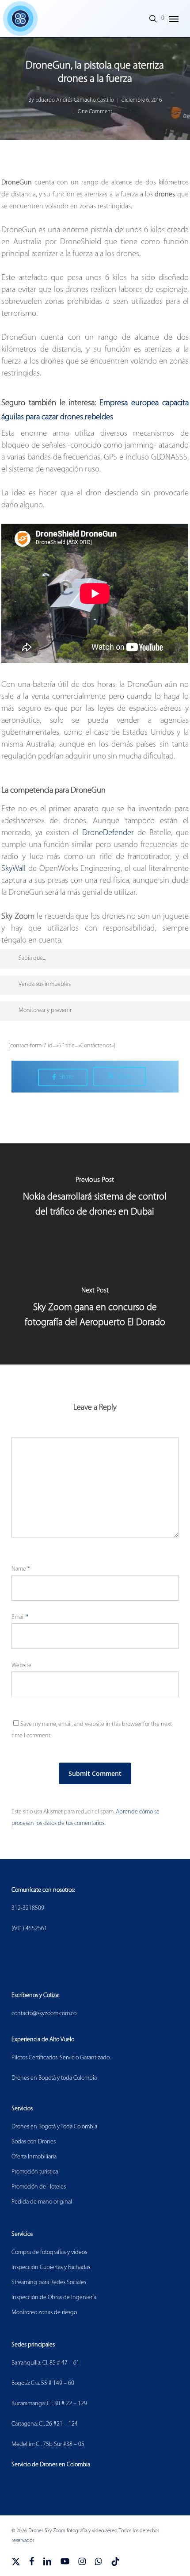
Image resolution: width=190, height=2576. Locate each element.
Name (21, 1569)
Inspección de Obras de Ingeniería (54, 2298)
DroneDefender (108, 833)
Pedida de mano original (42, 2202)
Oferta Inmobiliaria (34, 2157)
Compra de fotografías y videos (49, 2252)
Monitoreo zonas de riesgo (44, 2313)
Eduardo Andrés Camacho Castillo (75, 100)
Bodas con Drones (34, 2142)
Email (20, 1617)
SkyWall (13, 869)
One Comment (95, 112)
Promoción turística (35, 2172)
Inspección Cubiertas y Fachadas (51, 2267)
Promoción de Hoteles (39, 2187)
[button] (174, 19)
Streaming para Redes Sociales (49, 2283)
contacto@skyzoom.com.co (44, 2014)
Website (21, 1666)
